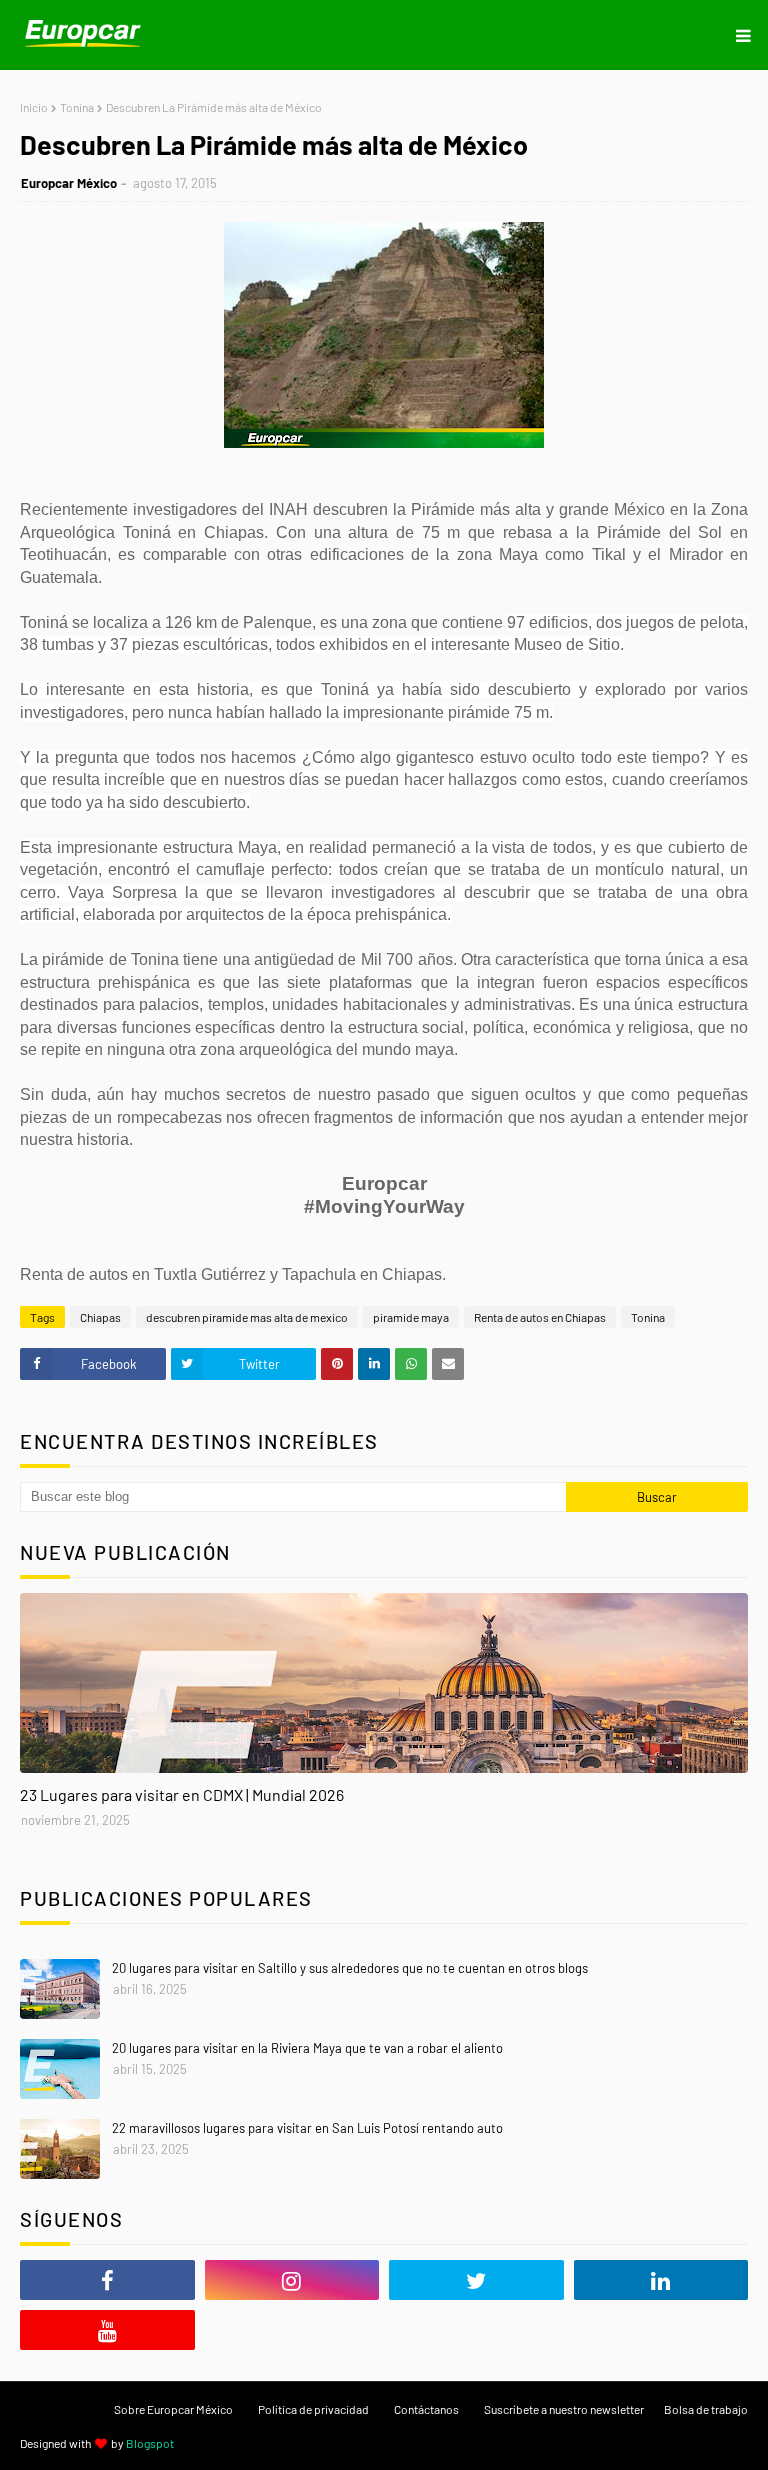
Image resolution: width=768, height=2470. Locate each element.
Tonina (77, 107)
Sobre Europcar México (173, 2409)
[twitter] (476, 2280)
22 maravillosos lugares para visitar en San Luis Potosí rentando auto (307, 2128)
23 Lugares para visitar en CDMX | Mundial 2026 (182, 1794)
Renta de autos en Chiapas (540, 1317)
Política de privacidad (313, 2409)
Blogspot (150, 2443)
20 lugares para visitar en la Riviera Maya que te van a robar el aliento (307, 2048)
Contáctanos (426, 2409)
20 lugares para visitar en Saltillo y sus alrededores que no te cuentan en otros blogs (350, 1968)
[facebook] (107, 2280)
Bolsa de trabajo (706, 2409)
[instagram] (292, 2280)
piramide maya (411, 1317)
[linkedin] (661, 2280)
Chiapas (100, 1317)
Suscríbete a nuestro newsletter (564, 2409)
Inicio (34, 107)
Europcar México (69, 183)
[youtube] (107, 2330)
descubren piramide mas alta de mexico (247, 1317)
